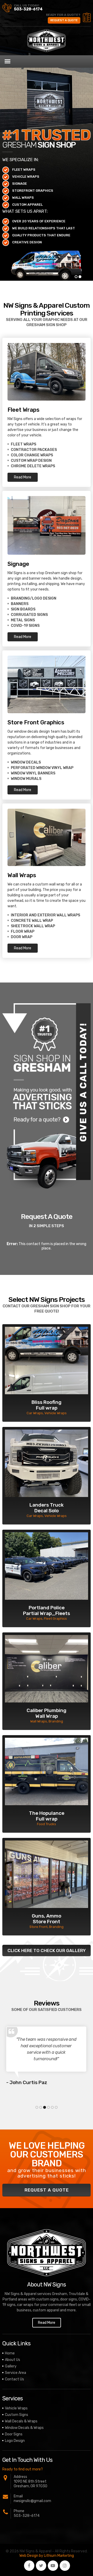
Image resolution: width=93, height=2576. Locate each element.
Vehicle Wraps (16, 2408)
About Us (13, 2360)
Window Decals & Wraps (24, 2428)
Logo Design (15, 2441)
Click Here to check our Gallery (47, 1950)
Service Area (16, 2373)
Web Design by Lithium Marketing (47, 2556)
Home (10, 2353)
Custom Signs (17, 2415)
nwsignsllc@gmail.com (32, 2501)
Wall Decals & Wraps (21, 2421)
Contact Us (14, 2379)
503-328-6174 (28, 9)
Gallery (11, 2366)
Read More (23, 477)
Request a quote (64, 20)
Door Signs (14, 2434)
